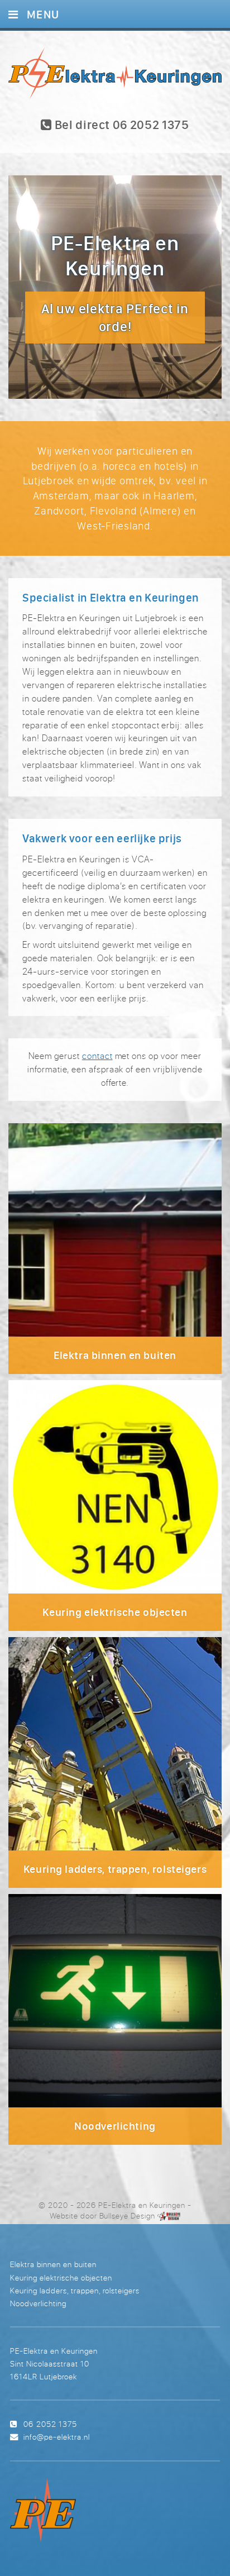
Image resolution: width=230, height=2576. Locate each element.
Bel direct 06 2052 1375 (121, 125)
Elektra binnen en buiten (53, 2264)
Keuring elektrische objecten (61, 2277)
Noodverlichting (38, 2303)
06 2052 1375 (50, 2424)
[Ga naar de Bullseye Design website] (169, 2216)
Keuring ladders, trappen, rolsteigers (75, 2290)
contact (97, 1056)
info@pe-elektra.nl (56, 2437)
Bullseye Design (127, 2216)
